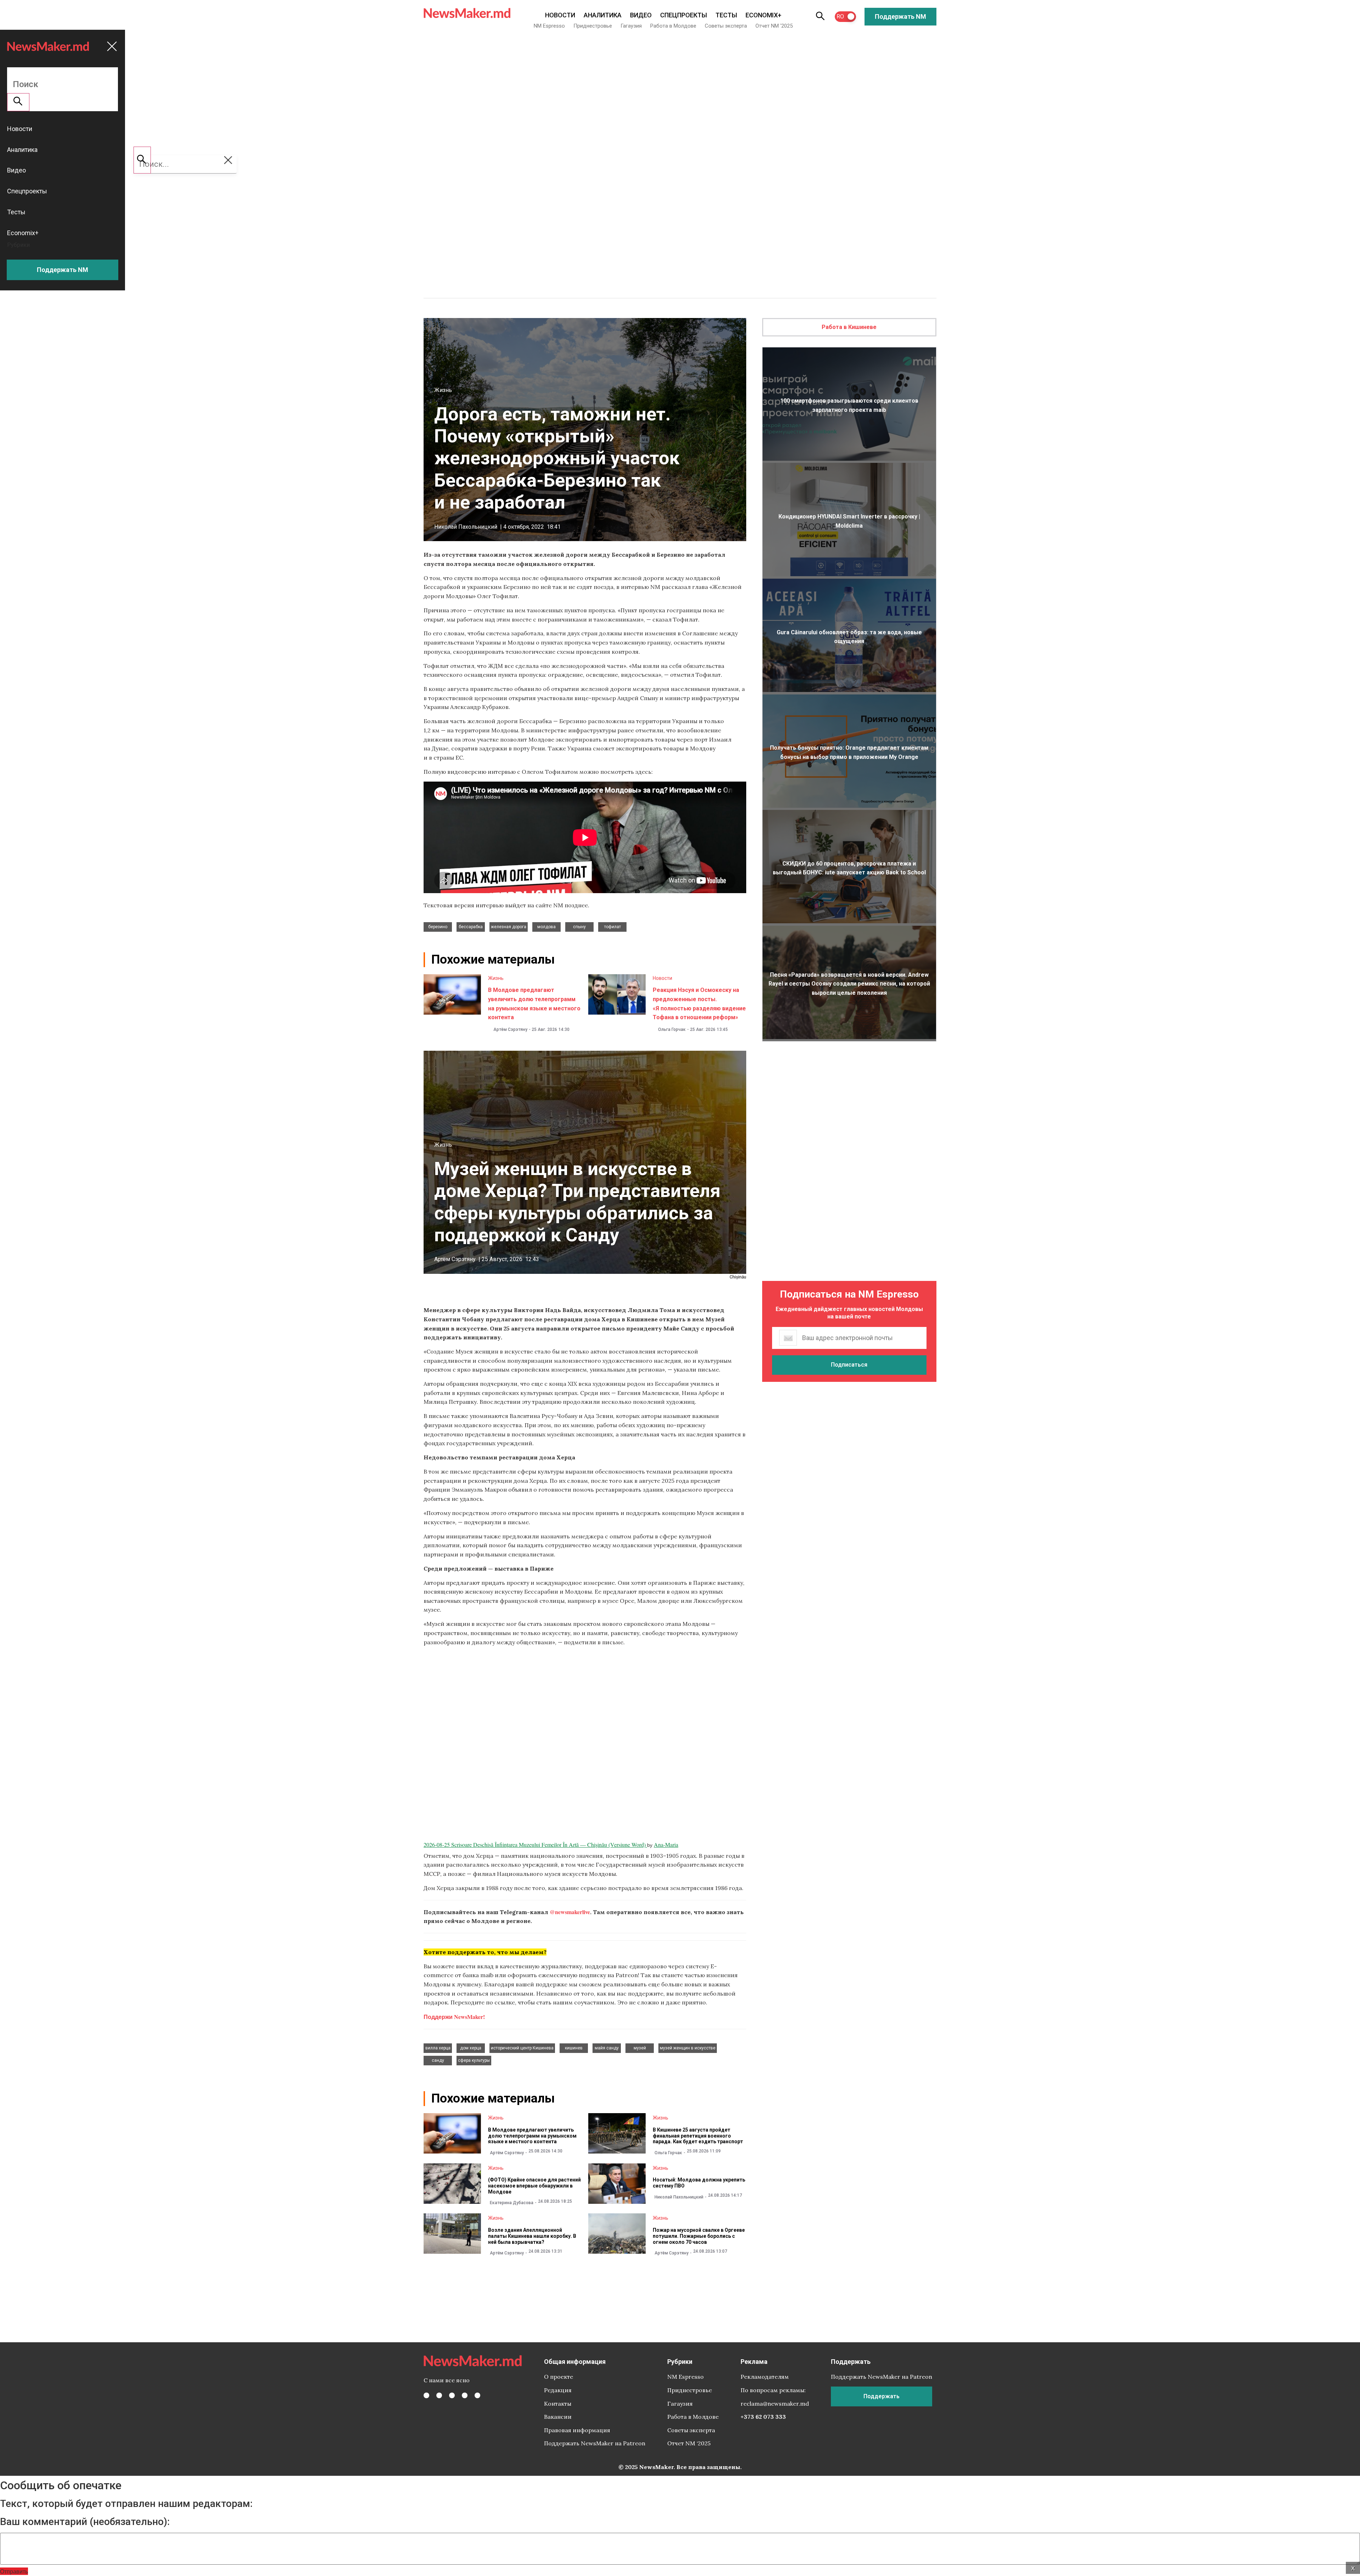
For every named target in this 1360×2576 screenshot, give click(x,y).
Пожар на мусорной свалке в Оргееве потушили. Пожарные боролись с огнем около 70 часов (699, 2236)
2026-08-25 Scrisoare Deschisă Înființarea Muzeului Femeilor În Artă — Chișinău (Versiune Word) (535, 1845)
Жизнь (443, 390)
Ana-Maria (666, 1845)
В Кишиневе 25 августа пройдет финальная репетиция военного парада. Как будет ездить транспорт (698, 2136)
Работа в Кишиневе (849, 327)
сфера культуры (474, 2060)
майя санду (607, 2048)
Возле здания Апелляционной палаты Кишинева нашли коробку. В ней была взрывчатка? (532, 2236)
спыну (579, 927)
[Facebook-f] (426, 2395)
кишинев (574, 2048)
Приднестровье (593, 26)
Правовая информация (577, 2430)
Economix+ (763, 15)
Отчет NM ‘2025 (774, 26)
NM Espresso (549, 26)
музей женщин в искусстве (688, 2048)
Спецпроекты (684, 15)
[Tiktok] (465, 2395)
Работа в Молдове (673, 26)
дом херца (471, 2048)
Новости (560, 15)
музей (640, 2048)
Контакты (558, 2404)
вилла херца (438, 2048)
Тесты (726, 15)
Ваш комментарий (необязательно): (85, 2522)
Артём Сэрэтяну (510, 1029)
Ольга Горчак (672, 1029)
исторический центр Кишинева (522, 2048)
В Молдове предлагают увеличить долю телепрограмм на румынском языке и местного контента (532, 2136)
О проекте (559, 2377)
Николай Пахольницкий (466, 527)
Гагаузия (631, 26)
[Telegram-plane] (477, 2395)
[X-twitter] (439, 2395)
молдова (546, 927)
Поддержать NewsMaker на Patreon (595, 2443)
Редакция (558, 2390)
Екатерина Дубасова (512, 2203)
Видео (641, 15)
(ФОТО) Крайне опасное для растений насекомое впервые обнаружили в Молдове (534, 2186)
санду (438, 2060)
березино (438, 927)
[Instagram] (452, 2395)
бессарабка (471, 927)
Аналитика (603, 15)
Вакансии (558, 2417)
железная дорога (509, 927)
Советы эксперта (726, 26)
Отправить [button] (14, 2571)
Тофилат (613, 927)
